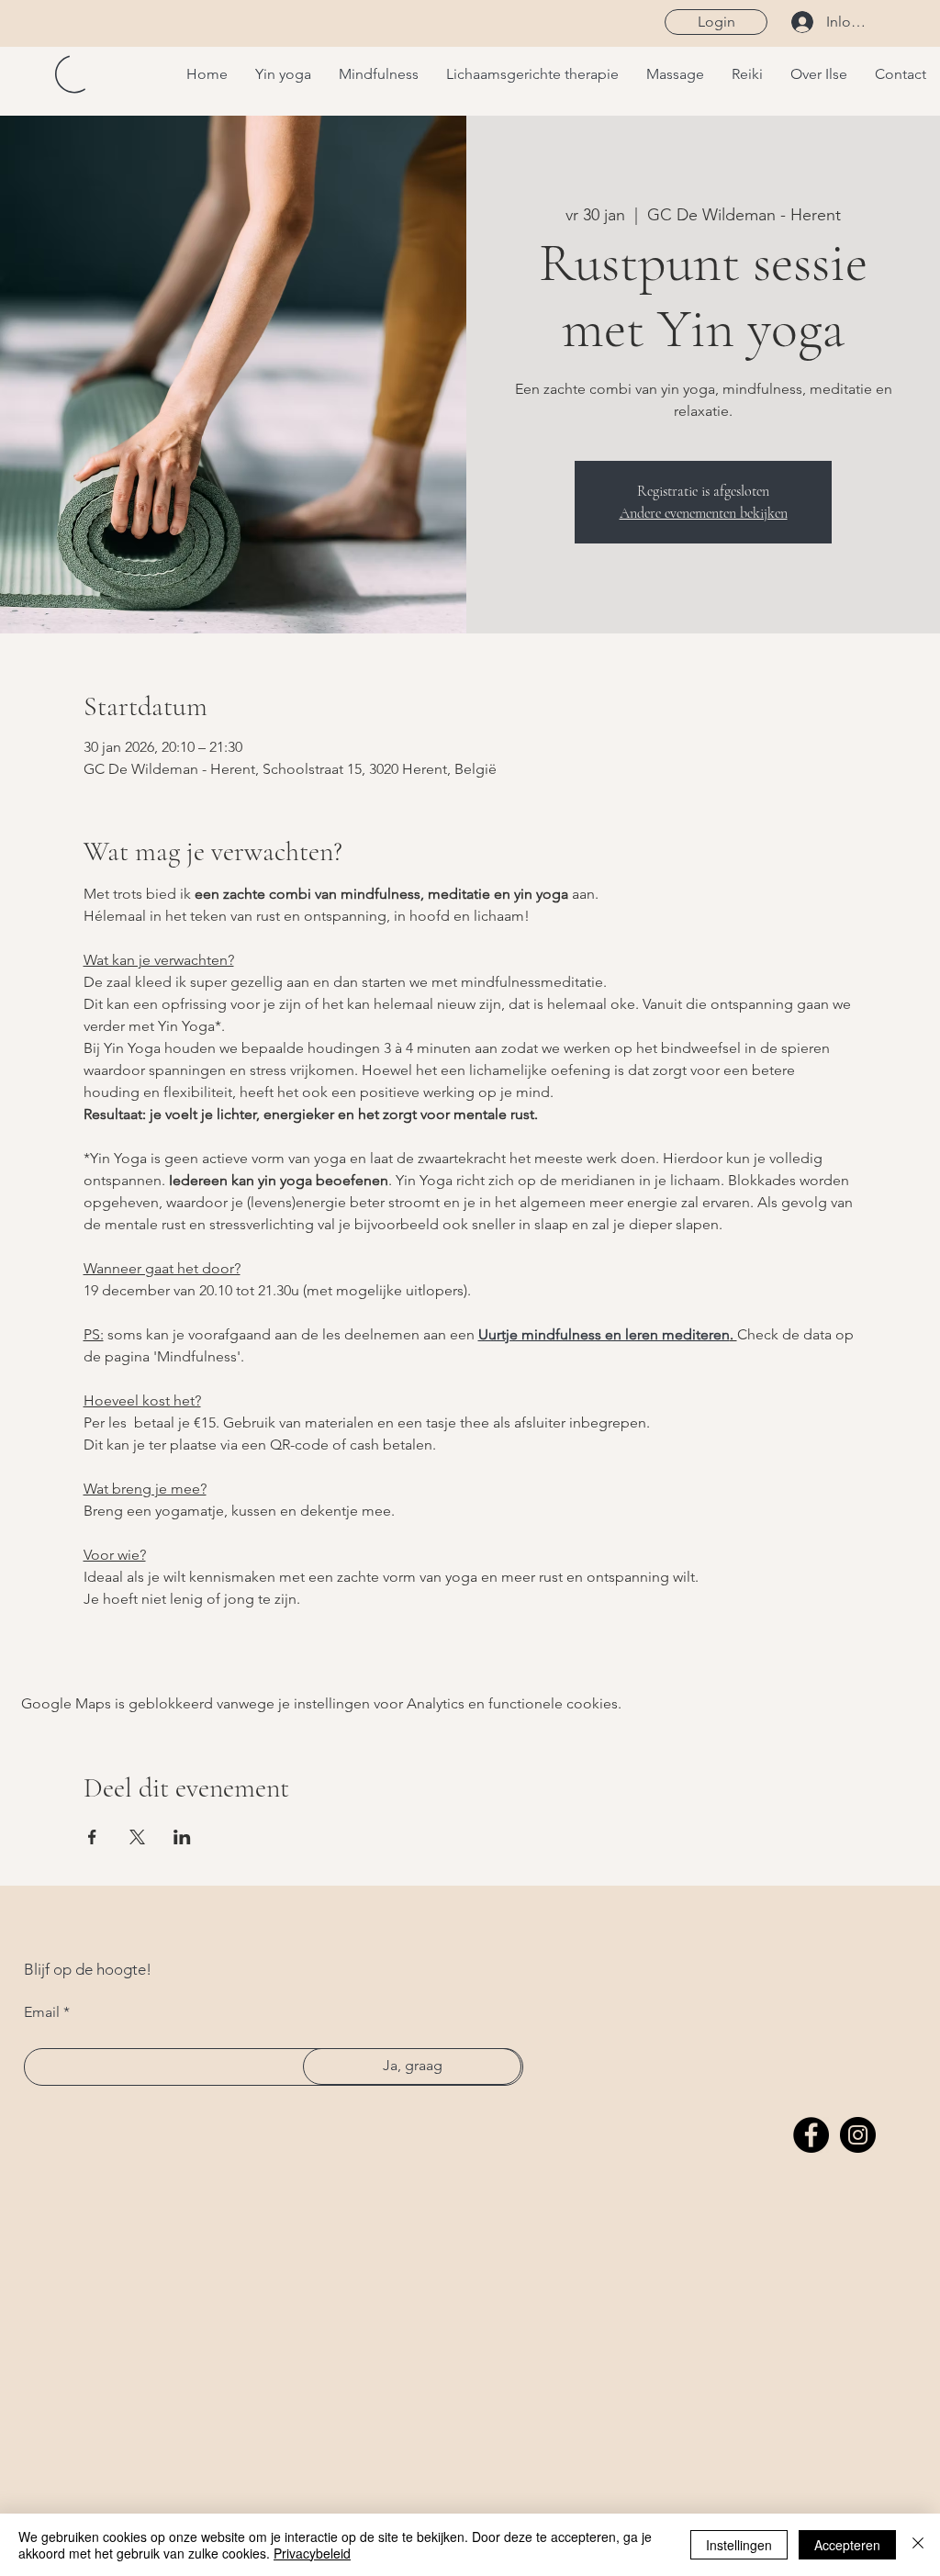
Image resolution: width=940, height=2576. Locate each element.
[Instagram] (858, 2135)
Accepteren (847, 2545)
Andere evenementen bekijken (704, 513)
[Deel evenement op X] (137, 1837)
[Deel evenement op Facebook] (92, 1837)
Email (42, 2012)
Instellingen (739, 2545)
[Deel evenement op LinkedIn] (182, 1837)
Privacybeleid (312, 2553)
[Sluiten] (918, 2545)
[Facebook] (811, 2135)
